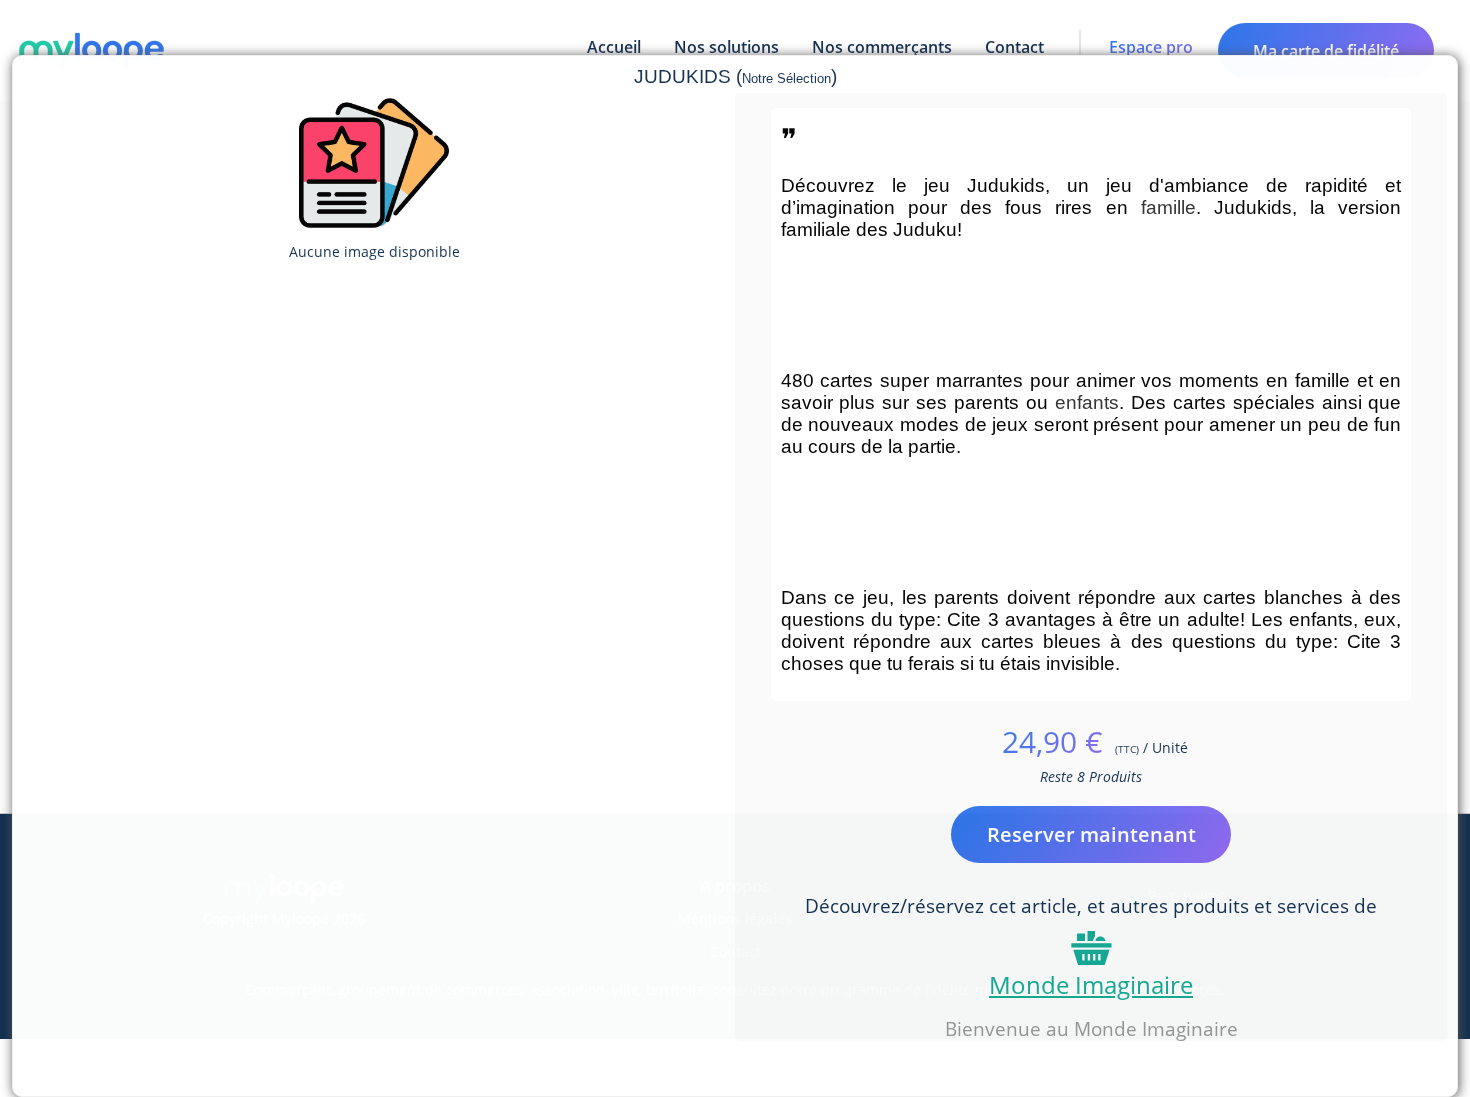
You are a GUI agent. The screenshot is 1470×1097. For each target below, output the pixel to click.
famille (1168, 207)
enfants (1087, 402)
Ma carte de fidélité (1326, 51)
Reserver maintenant (1091, 834)
